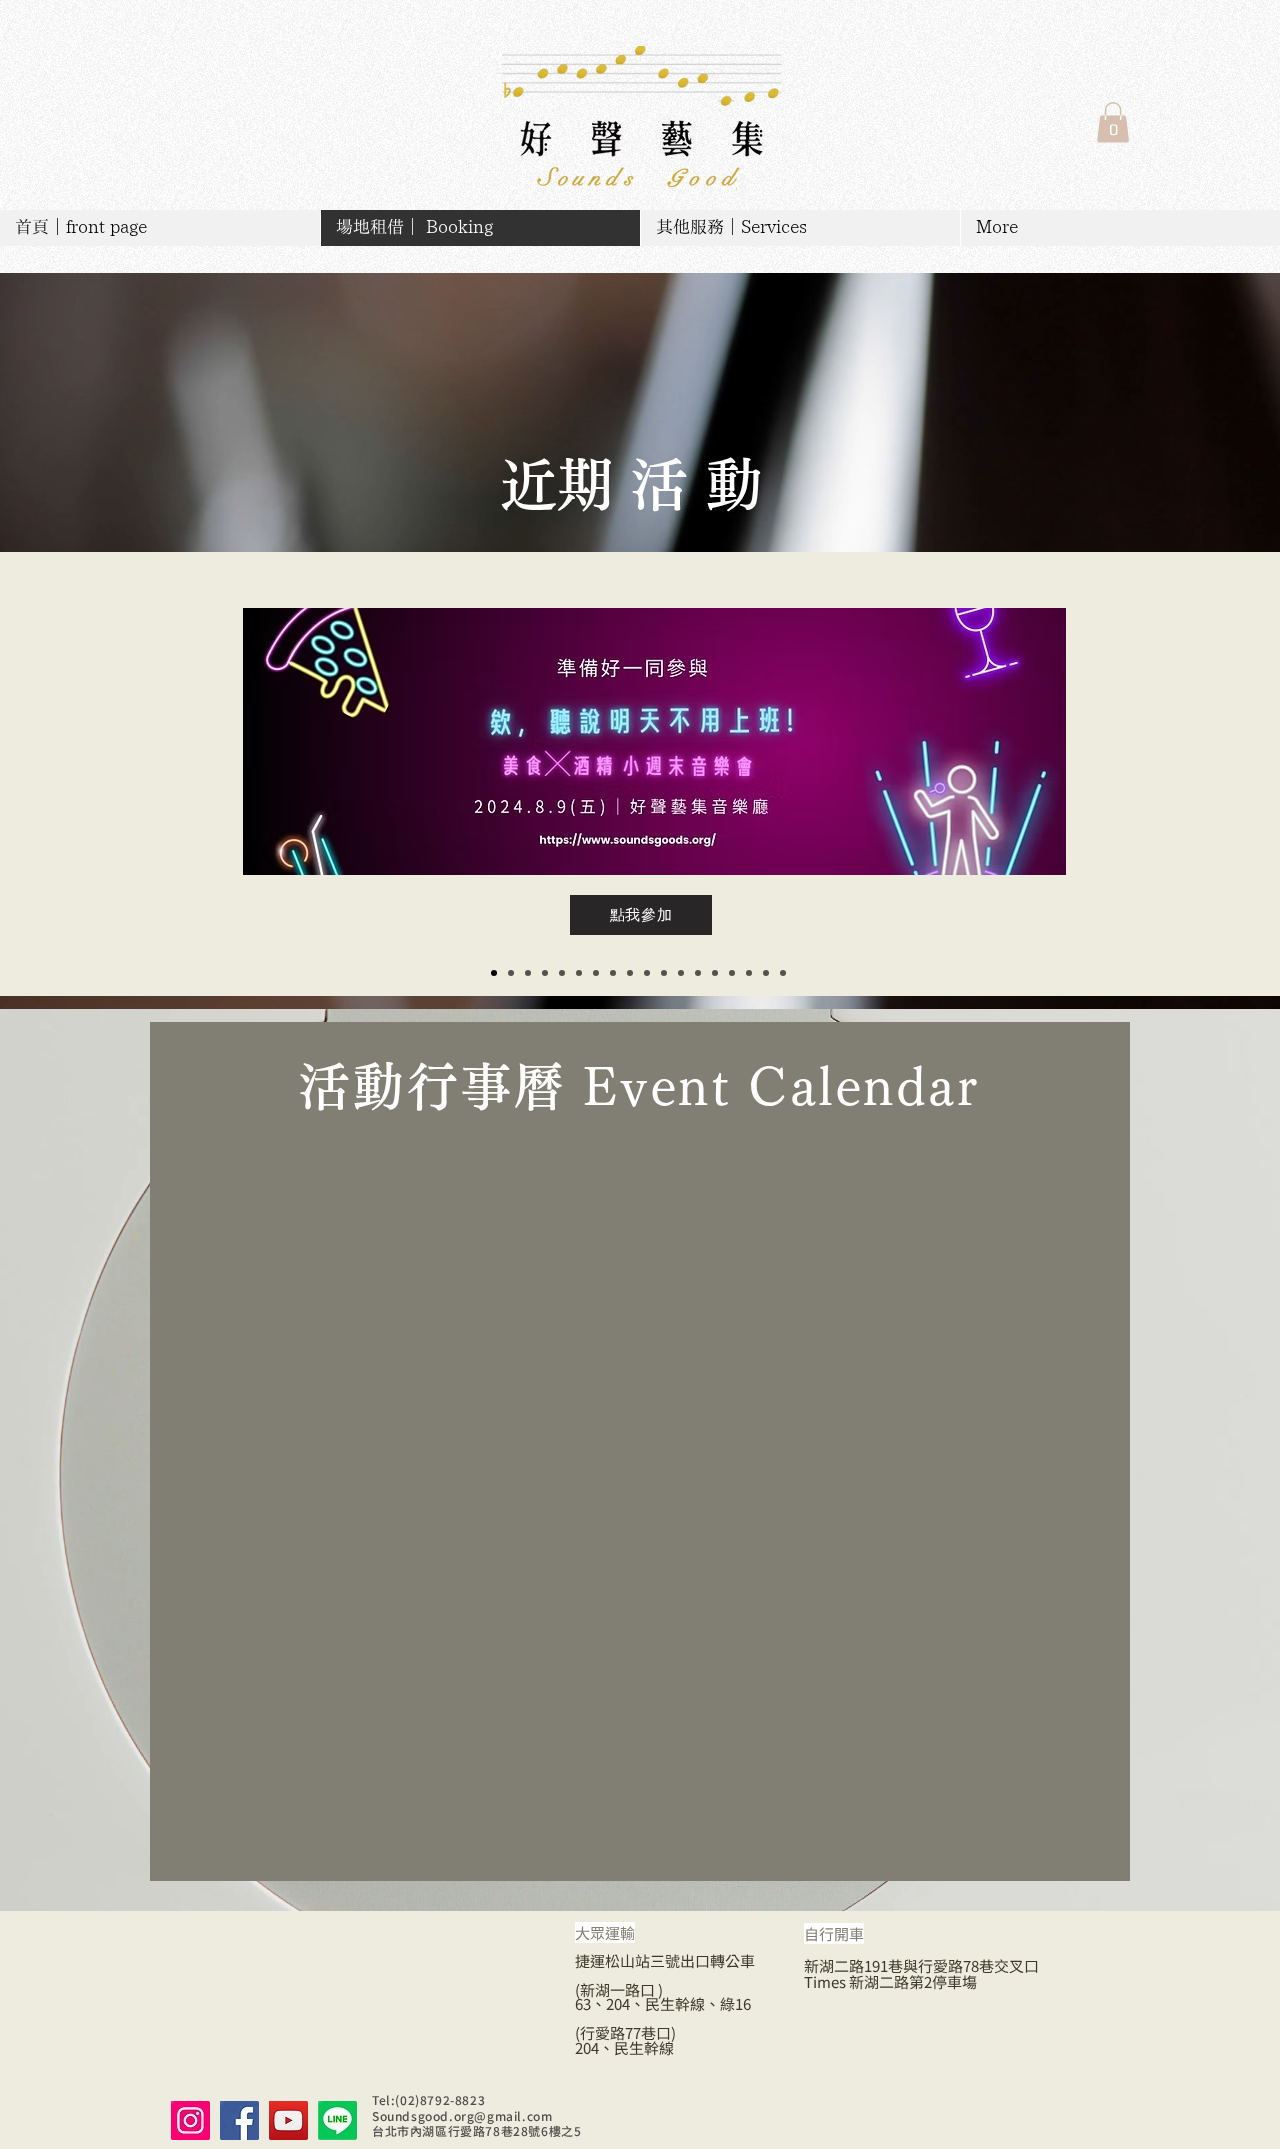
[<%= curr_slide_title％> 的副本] (494, 973)
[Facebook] (239, 2120)
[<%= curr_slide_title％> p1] (732, 973)
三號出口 (680, 1960)
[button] (1113, 122)
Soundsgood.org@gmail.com (462, 2115)
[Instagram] (190, 2120)
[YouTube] (288, 2120)
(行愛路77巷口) (625, 2032)
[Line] (337, 2120)
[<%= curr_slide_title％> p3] (783, 973)
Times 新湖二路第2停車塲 (890, 1981)
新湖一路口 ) (621, 1989)
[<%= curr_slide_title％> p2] (766, 973)
